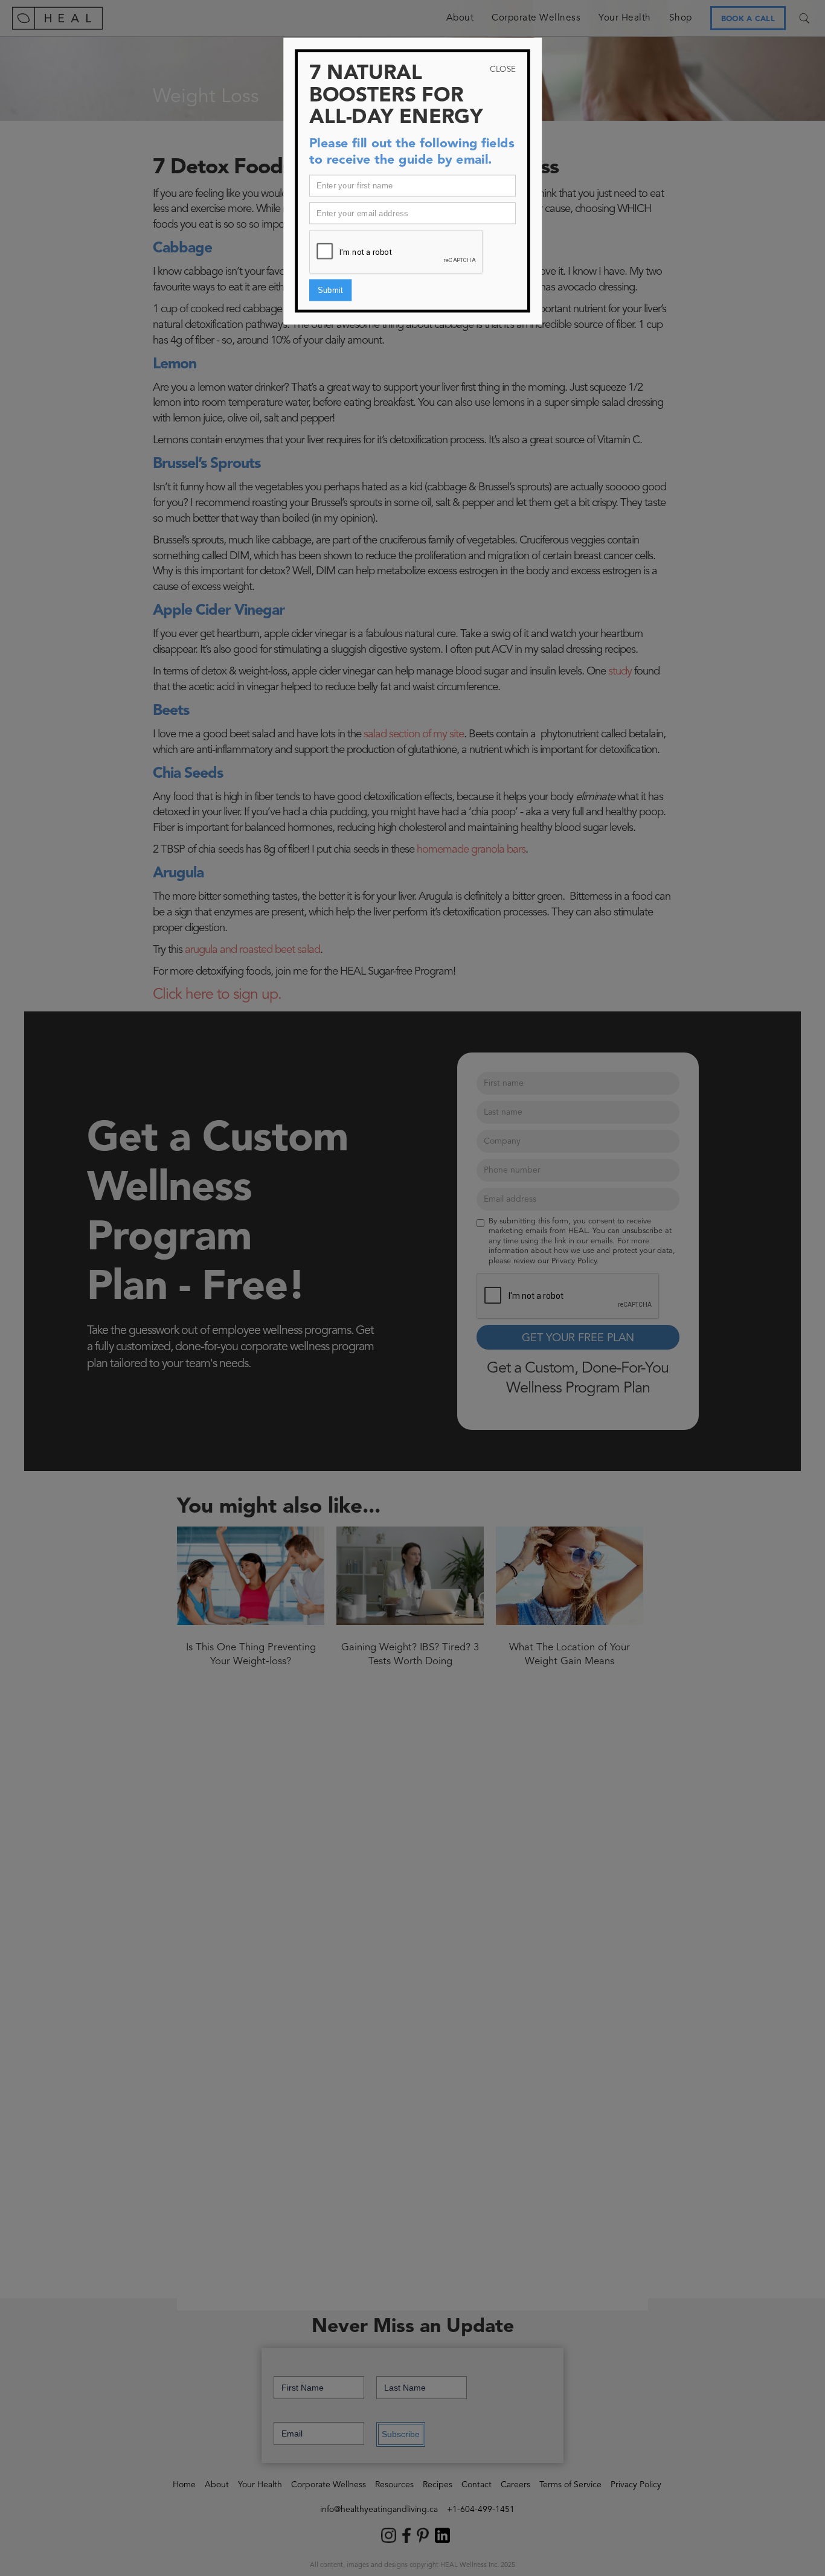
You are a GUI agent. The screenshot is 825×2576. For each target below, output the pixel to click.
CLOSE (503, 69)
